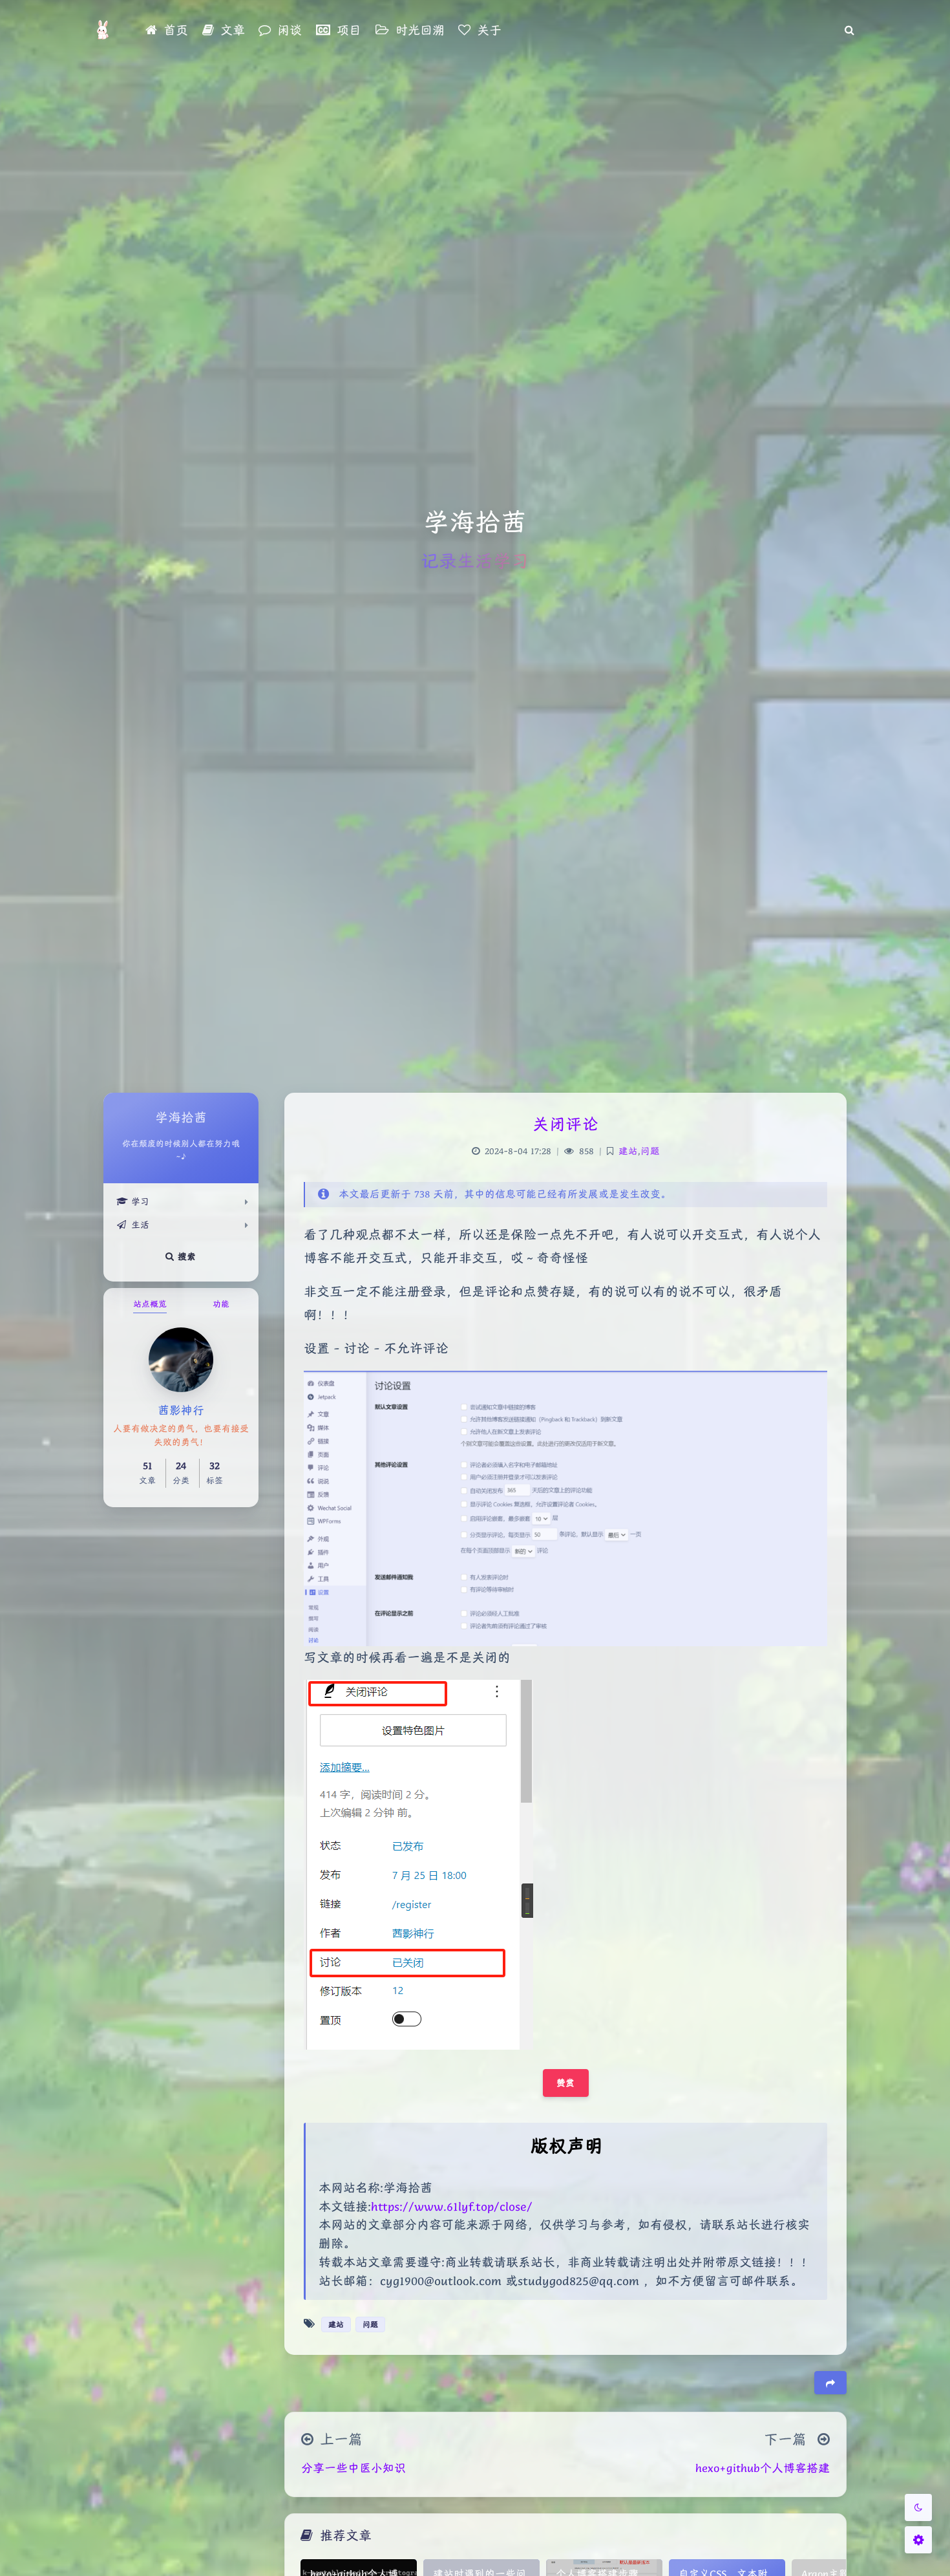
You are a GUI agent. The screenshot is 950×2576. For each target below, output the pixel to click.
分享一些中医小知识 (354, 2468)
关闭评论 (565, 1124)
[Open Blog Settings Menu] (918, 2540)
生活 (140, 1225)
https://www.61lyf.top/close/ (452, 2206)
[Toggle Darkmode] (918, 2507)
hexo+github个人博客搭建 (763, 2468)
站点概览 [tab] (150, 1304)
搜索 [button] (185, 1256)
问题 (650, 1151)
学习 (140, 1201)
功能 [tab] (221, 1304)
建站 (628, 1151)
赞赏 (566, 2083)
